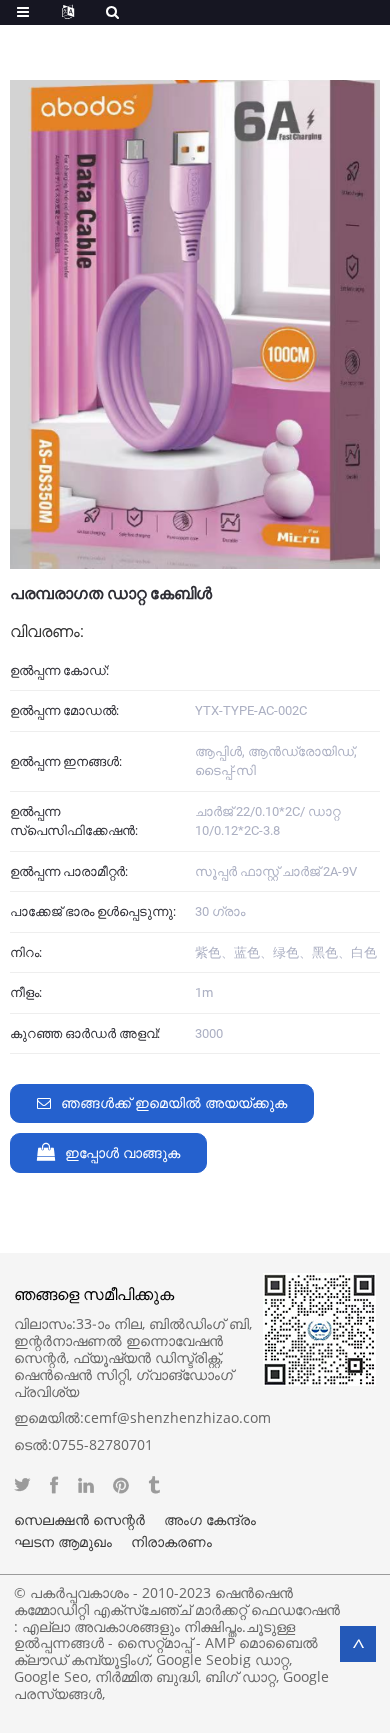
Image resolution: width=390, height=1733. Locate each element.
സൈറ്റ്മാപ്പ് (154, 1642)
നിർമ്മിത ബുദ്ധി (146, 1676)
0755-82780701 (102, 1444)
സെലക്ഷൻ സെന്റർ (79, 1520)
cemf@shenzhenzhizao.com (177, 1417)
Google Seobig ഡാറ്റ (222, 1659)
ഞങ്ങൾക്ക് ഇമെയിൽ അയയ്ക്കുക (174, 1103)
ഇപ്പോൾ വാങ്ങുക (122, 1153)
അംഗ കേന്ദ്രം (210, 1520)
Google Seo (51, 1676)
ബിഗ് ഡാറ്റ (240, 1676)
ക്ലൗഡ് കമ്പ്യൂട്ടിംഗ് (81, 1659)
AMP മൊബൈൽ (261, 1642)
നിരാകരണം (171, 1542)
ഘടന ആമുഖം (63, 1542)
